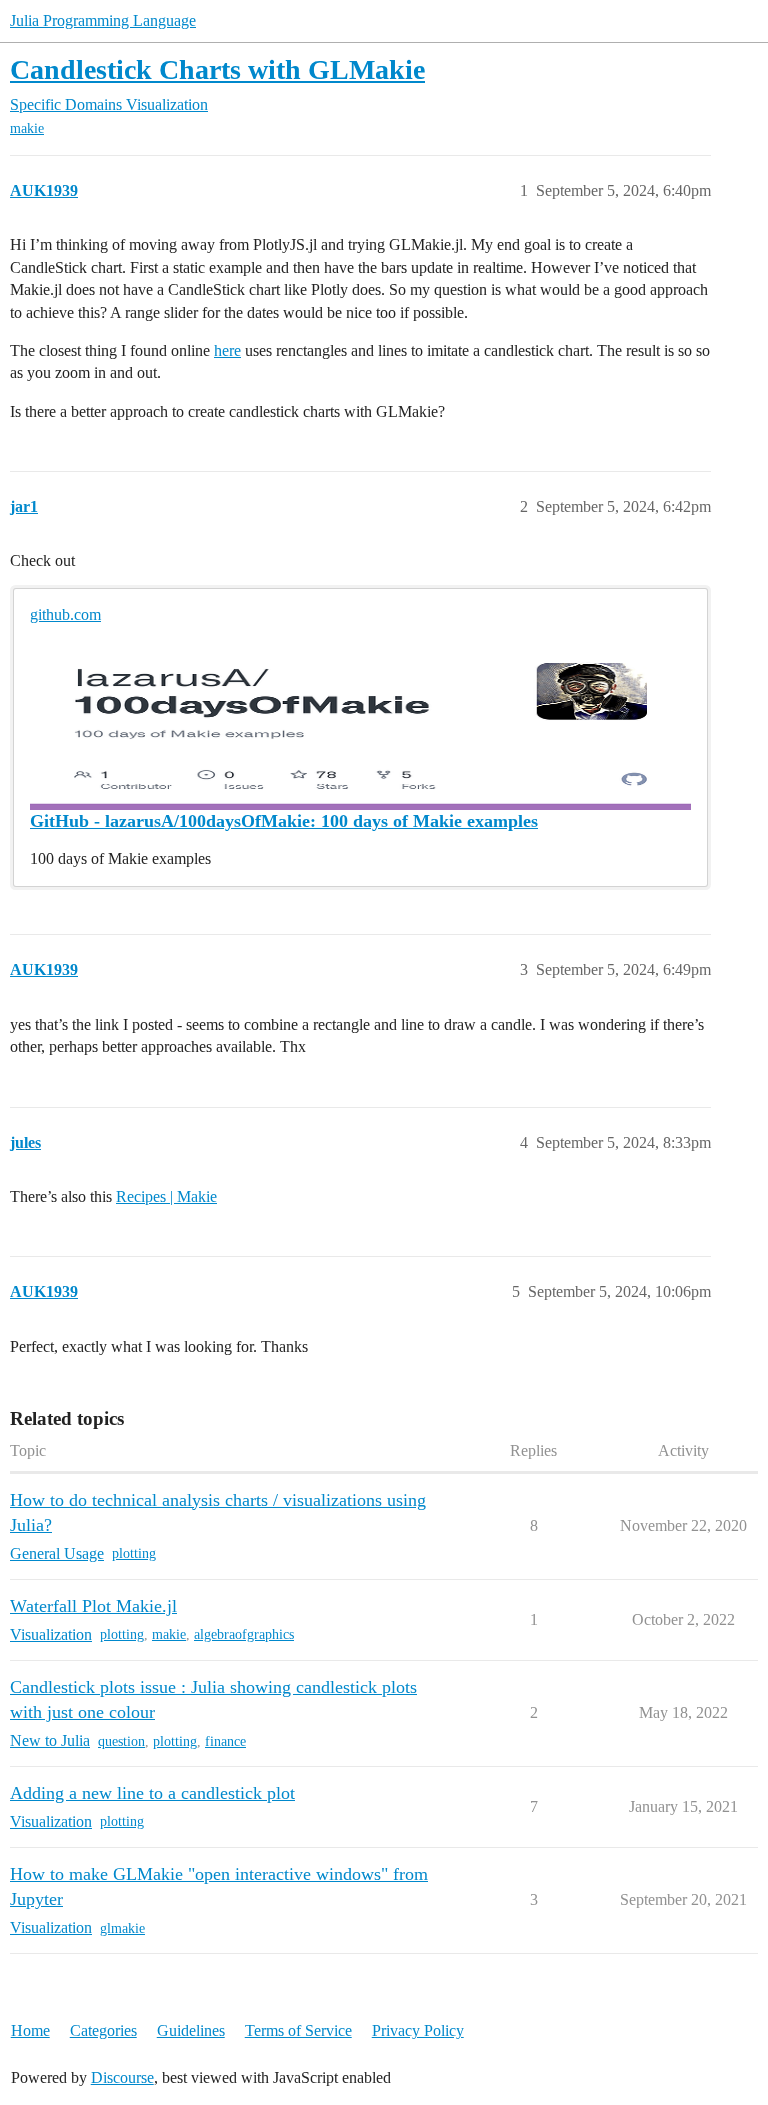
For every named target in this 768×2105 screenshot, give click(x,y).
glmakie (122, 1928)
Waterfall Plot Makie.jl (93, 1606)
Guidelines (191, 2030)
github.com (65, 614)
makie (27, 128)
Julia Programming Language (103, 20)
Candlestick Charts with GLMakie (217, 69)
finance (225, 1741)
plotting (134, 1553)
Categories (103, 2030)
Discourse (122, 2077)
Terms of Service (298, 2030)
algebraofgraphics (244, 1634)
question (121, 1741)
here (227, 350)
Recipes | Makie (166, 1196)
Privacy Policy (418, 2030)
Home (30, 2030)
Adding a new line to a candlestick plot (152, 1793)
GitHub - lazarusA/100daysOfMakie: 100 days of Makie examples (284, 821)
